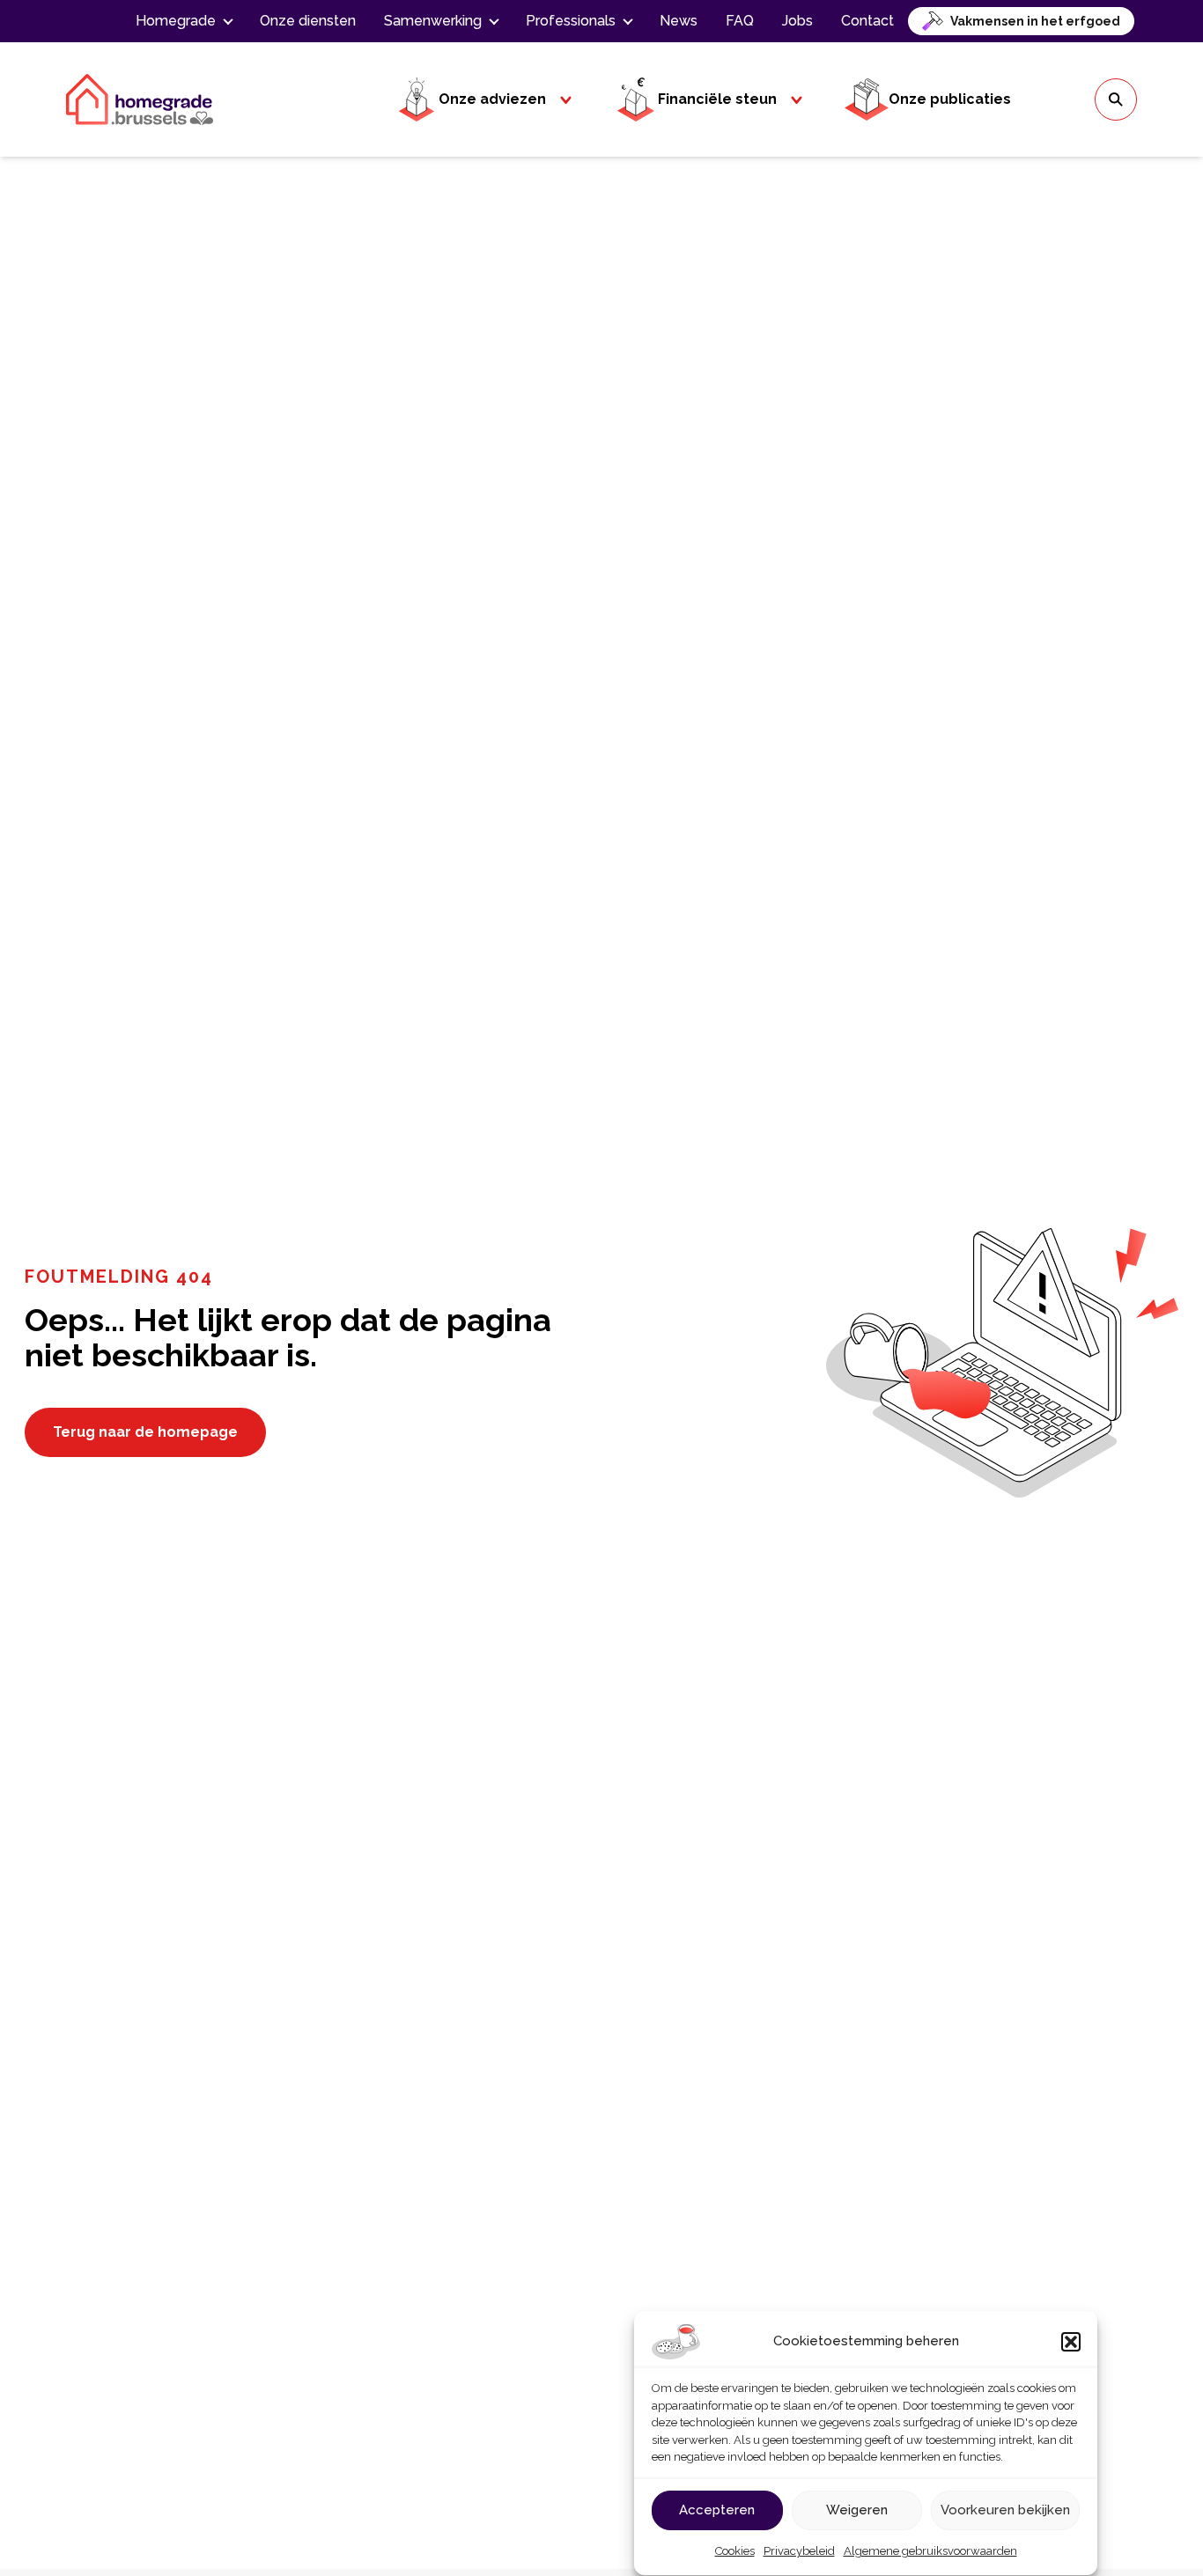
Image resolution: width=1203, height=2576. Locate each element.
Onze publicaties (950, 99)
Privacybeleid (799, 2552)
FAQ (740, 21)
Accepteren (717, 2510)
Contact (867, 21)
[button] (1071, 2342)
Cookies (735, 2552)
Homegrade (176, 21)
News (679, 21)
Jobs (797, 21)
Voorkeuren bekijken (1005, 2510)
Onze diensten (308, 21)
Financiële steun (717, 99)
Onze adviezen (492, 99)
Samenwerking (433, 21)
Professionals (571, 21)
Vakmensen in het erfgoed (1035, 21)
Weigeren (857, 2510)
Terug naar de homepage (145, 1432)
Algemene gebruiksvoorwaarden (930, 2552)
